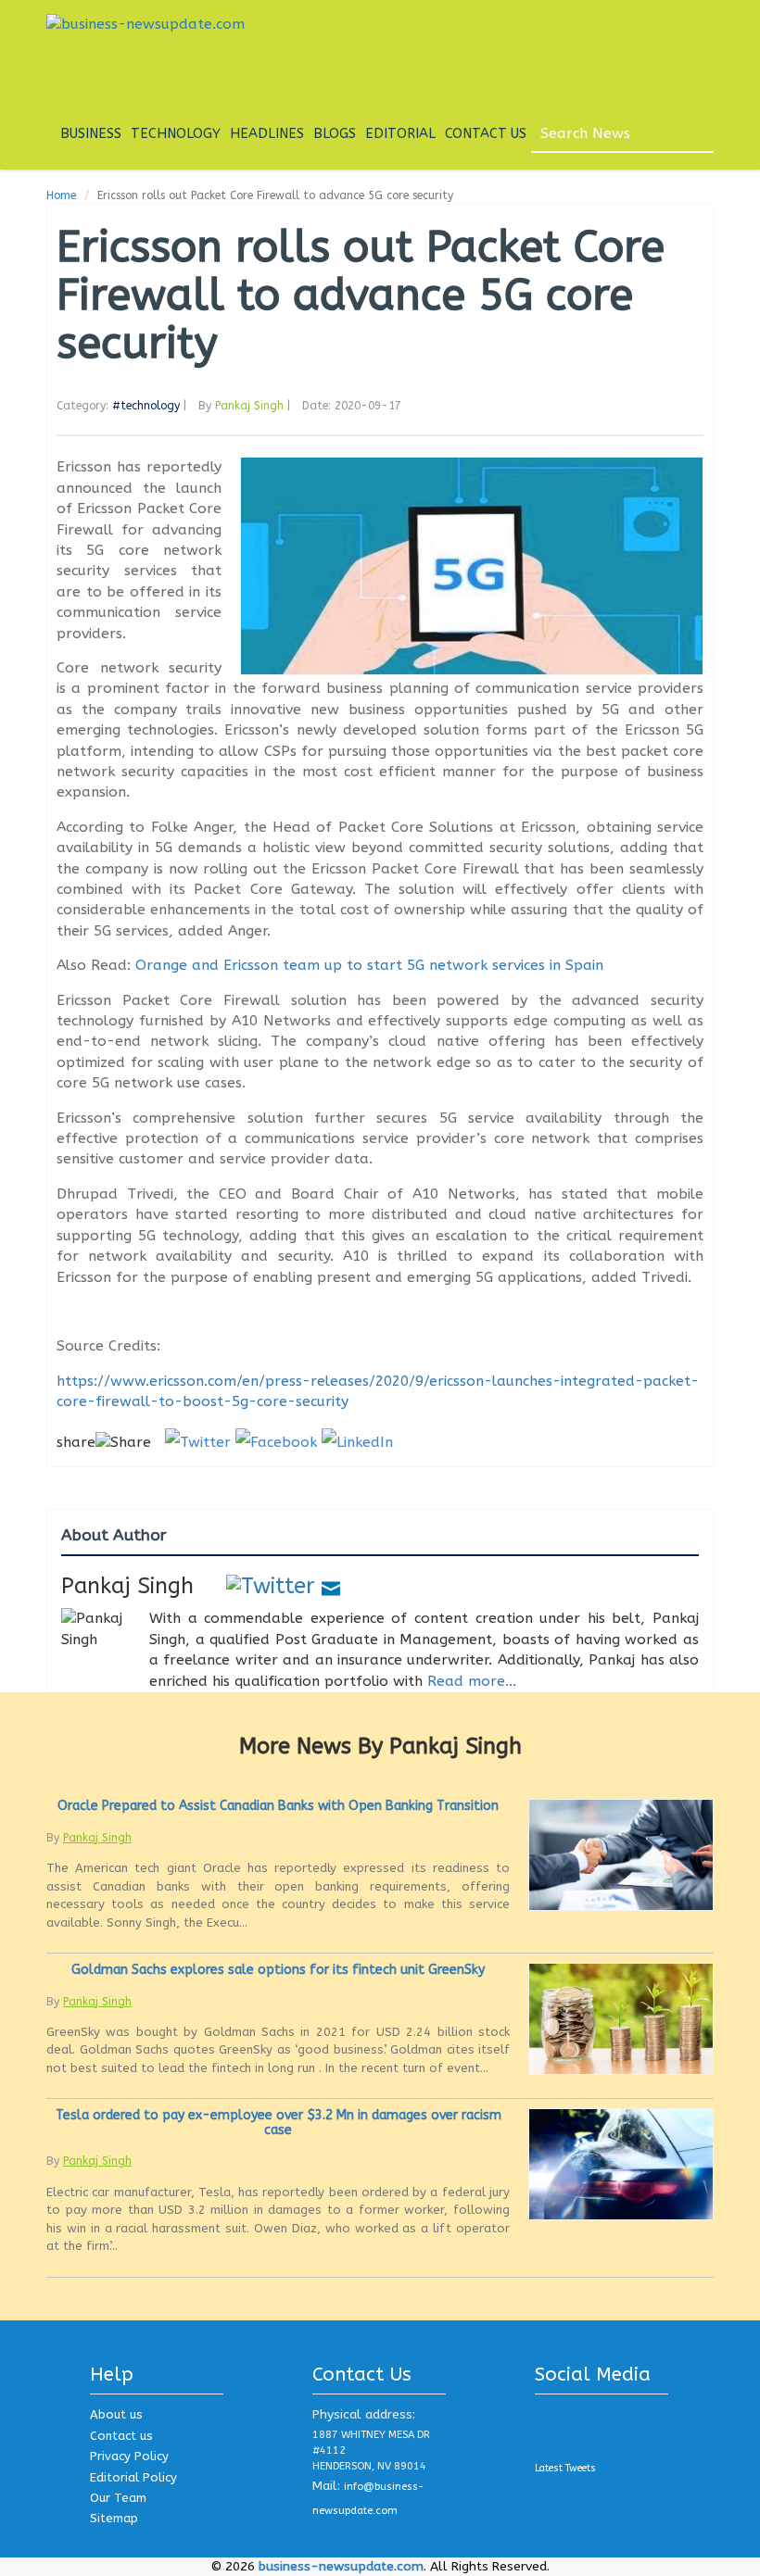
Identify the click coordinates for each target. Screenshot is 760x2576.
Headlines (267, 133)
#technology (146, 406)
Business (91, 133)
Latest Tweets (565, 2468)
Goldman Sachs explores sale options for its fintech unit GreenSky (278, 1970)
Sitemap (114, 2518)
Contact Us (486, 133)
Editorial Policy (133, 2477)
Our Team (118, 2498)
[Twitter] (271, 1586)
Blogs (335, 133)
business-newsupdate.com (341, 2566)
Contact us (121, 2436)
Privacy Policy (129, 2456)
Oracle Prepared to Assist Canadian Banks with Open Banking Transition (278, 1806)
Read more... (472, 1681)
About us (116, 2414)
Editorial (400, 133)
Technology (176, 133)
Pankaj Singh (249, 406)
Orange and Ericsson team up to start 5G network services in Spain (369, 965)
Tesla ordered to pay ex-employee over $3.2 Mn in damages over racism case (279, 2122)
